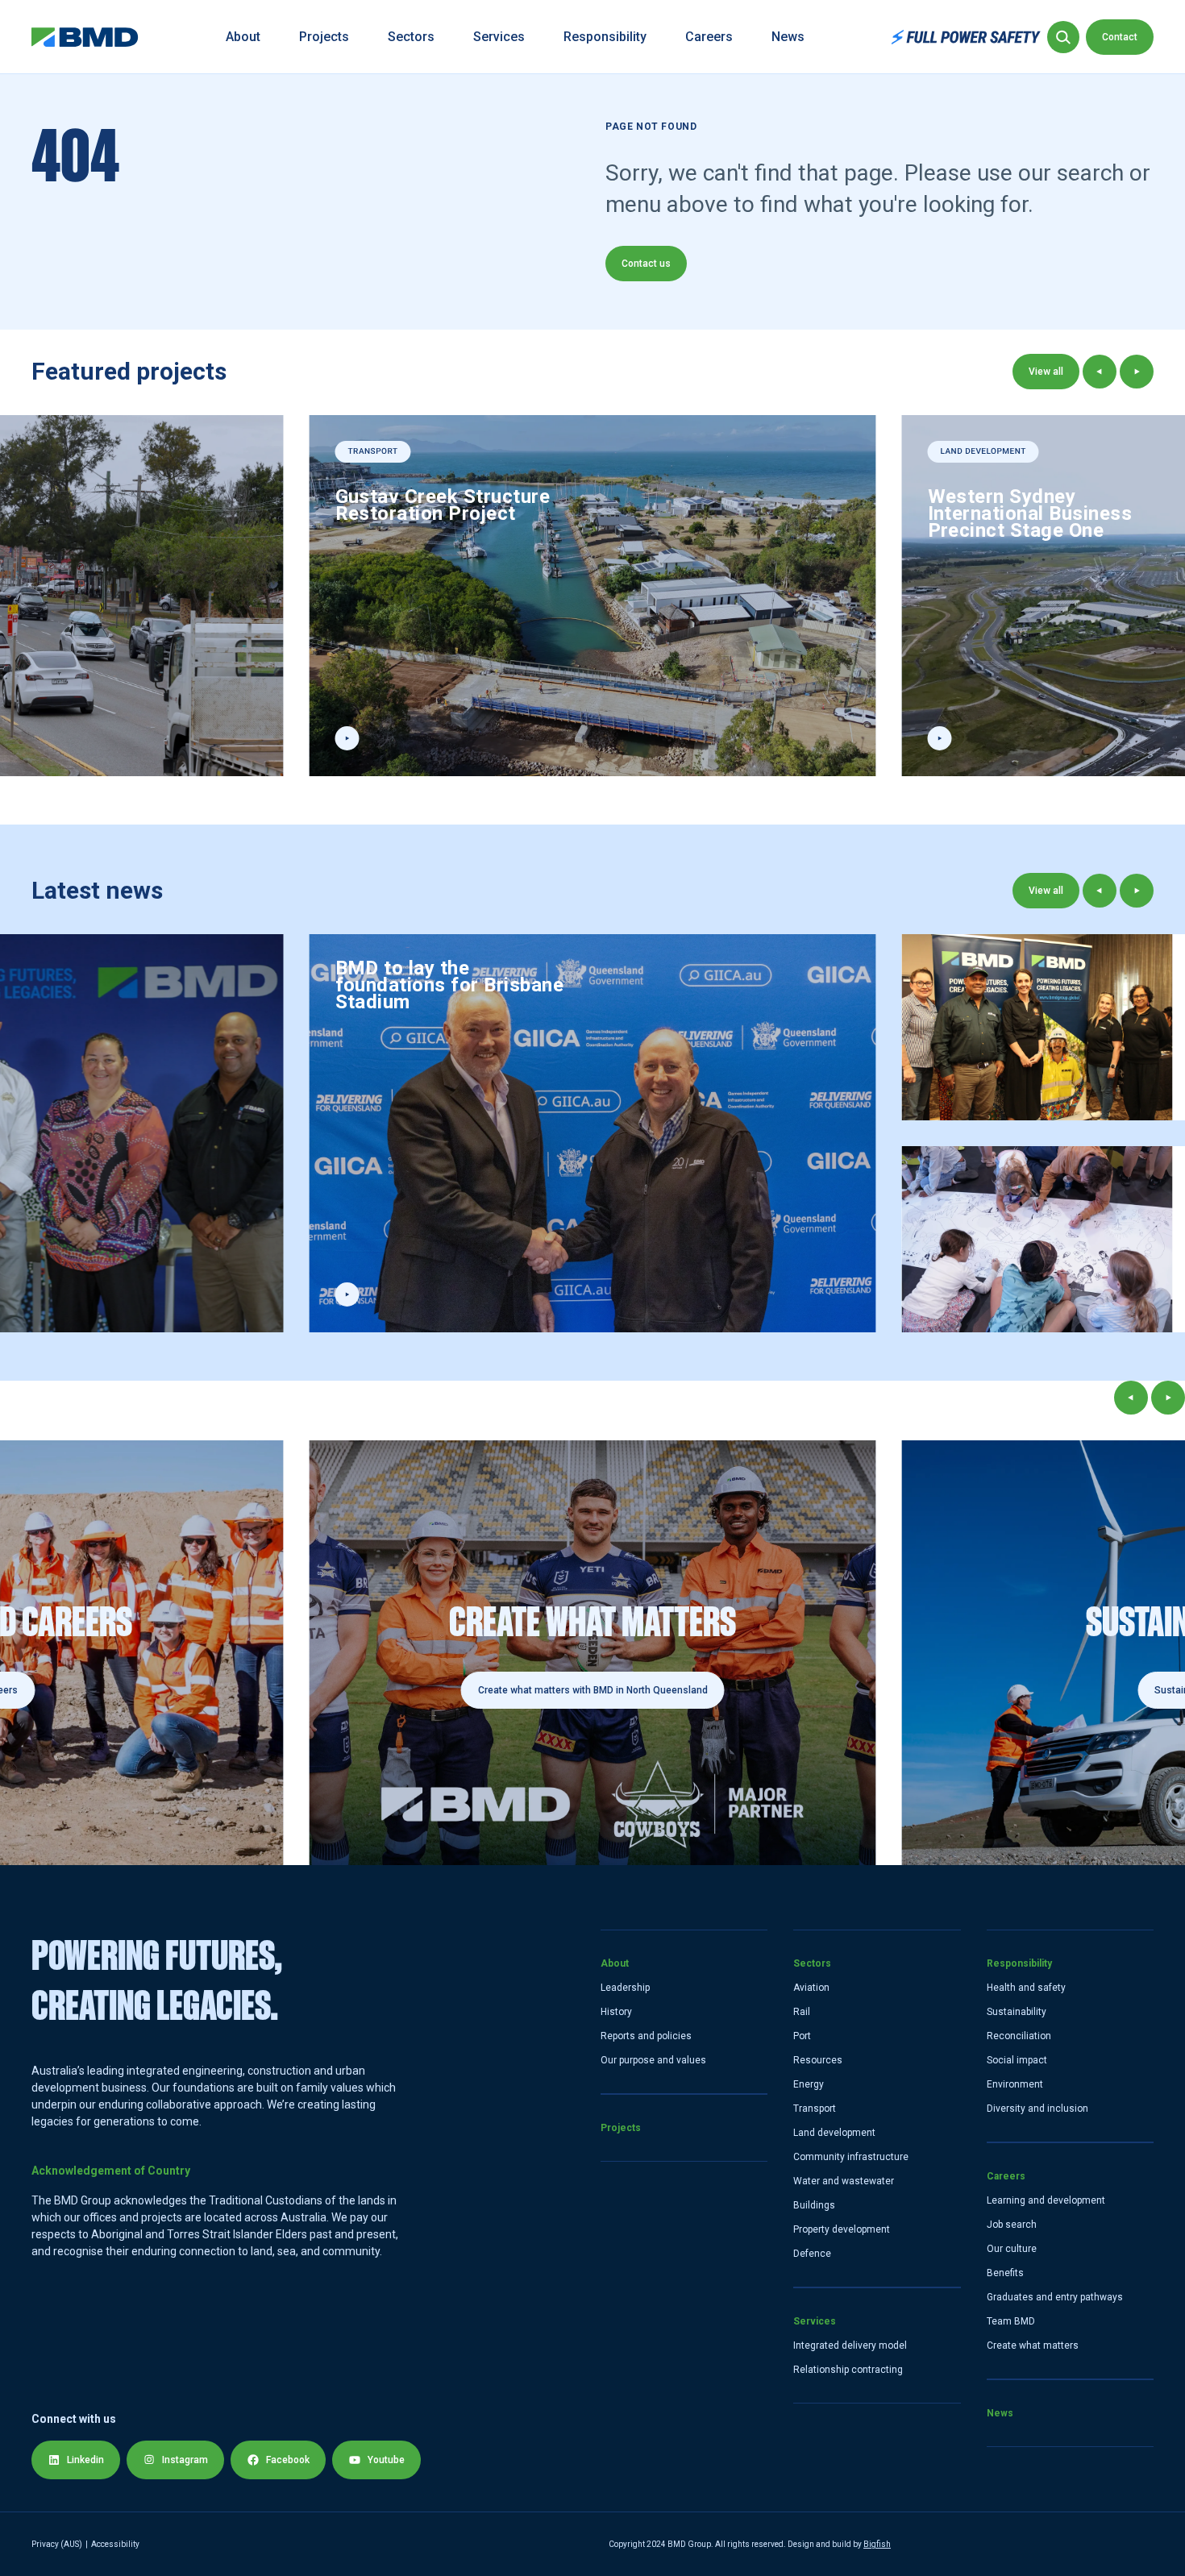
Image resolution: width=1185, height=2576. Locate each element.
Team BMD (1011, 2321)
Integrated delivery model (850, 2345)
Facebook (288, 2460)
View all (1046, 372)
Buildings (814, 2205)
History (616, 2012)
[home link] (85, 37)
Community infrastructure (851, 2157)
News (788, 37)
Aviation (811, 1988)
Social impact (1017, 2060)
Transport (815, 2109)
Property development (842, 2229)
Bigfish (877, 2544)
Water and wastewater (844, 2181)
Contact (1120, 37)
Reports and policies (646, 2036)
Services (499, 37)
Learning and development (1046, 2200)
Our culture (1012, 2249)
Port (802, 2036)
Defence (812, 2254)
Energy (809, 2084)
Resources (818, 2060)
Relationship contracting (848, 2370)
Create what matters (1033, 2345)
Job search (1012, 2225)
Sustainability (1017, 2012)
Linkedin (85, 2460)
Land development (834, 2133)
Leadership (625, 1988)
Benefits (1005, 2273)
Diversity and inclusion (1037, 2109)
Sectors (411, 37)
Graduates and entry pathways (1055, 2297)
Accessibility (115, 2544)
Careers (709, 37)
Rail (802, 2012)
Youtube (386, 2460)
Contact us (646, 264)
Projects (324, 37)
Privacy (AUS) (57, 2544)
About (243, 37)
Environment (1015, 2084)
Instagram (185, 2460)
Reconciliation (1019, 2036)
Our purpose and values (653, 2060)
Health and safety (1026, 1988)
